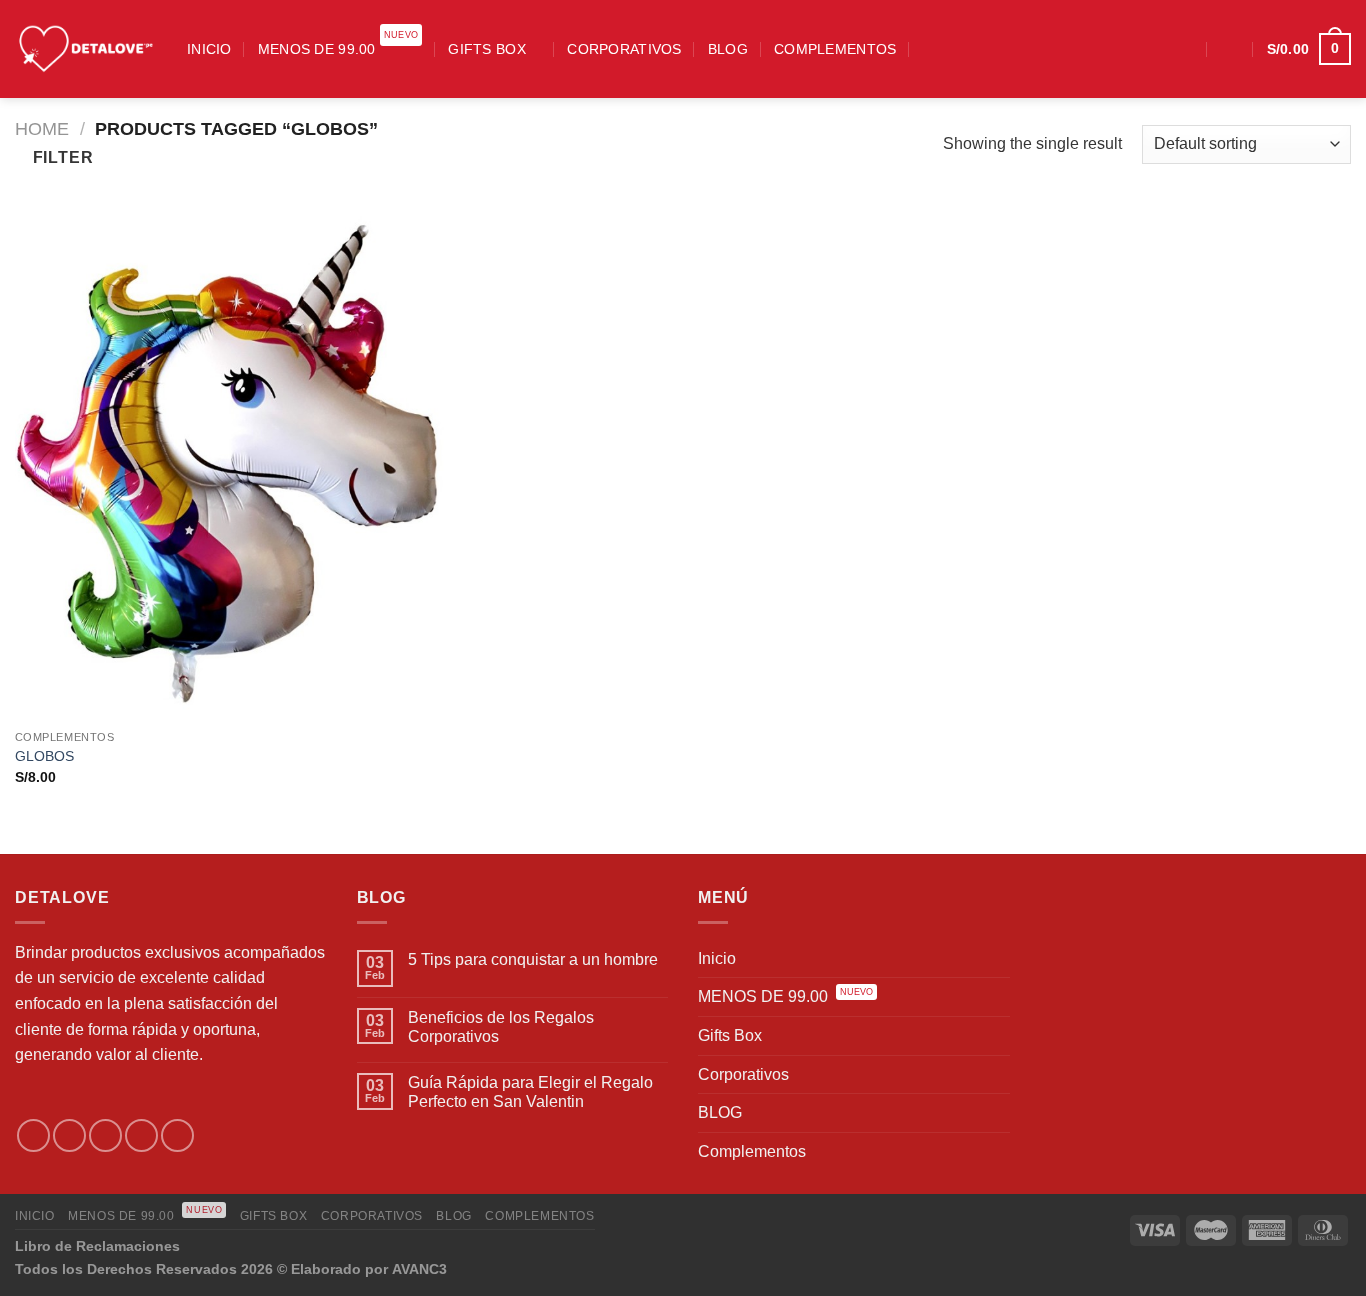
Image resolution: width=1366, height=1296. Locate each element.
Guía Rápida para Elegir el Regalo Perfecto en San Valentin (530, 1092)
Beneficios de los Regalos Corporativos (501, 1027)
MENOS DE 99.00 (338, 42)
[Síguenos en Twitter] (105, 1135)
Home (42, 128)
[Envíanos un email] (141, 1135)
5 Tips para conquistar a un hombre (533, 959)
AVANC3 (419, 1269)
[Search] (930, 48)
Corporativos (624, 49)
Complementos (835, 49)
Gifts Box (487, 49)
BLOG (728, 49)
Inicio (209, 49)
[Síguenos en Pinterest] (177, 1135)
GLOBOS (44, 756)
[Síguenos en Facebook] (1129, 49)
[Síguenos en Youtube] (1181, 49)
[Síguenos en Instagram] (1155, 49)
